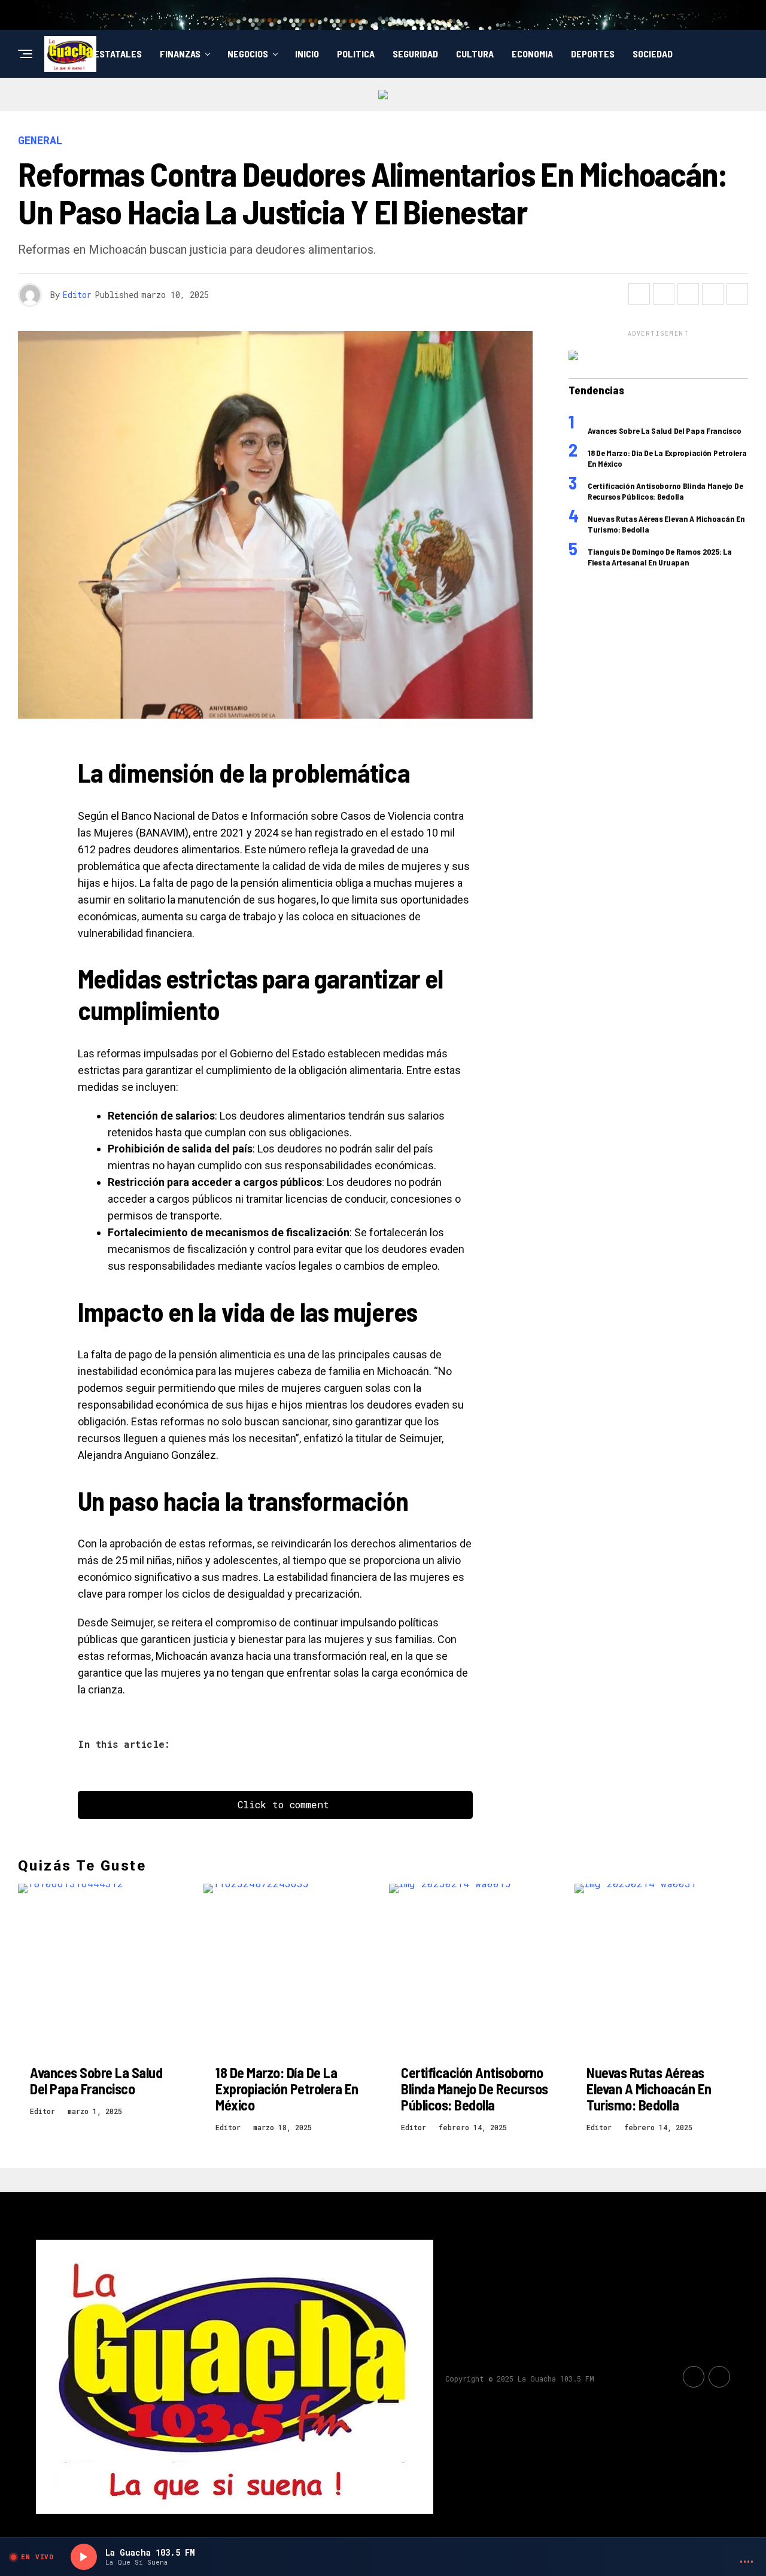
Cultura (475, 54)
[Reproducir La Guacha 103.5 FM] (84, 2557)
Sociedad (653, 54)
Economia (532, 54)
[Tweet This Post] (664, 294)
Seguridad (415, 54)
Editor (77, 295)
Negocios (248, 54)
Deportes (593, 54)
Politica (356, 54)
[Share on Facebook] (639, 294)
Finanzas (180, 54)
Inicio (307, 54)
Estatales (118, 54)
